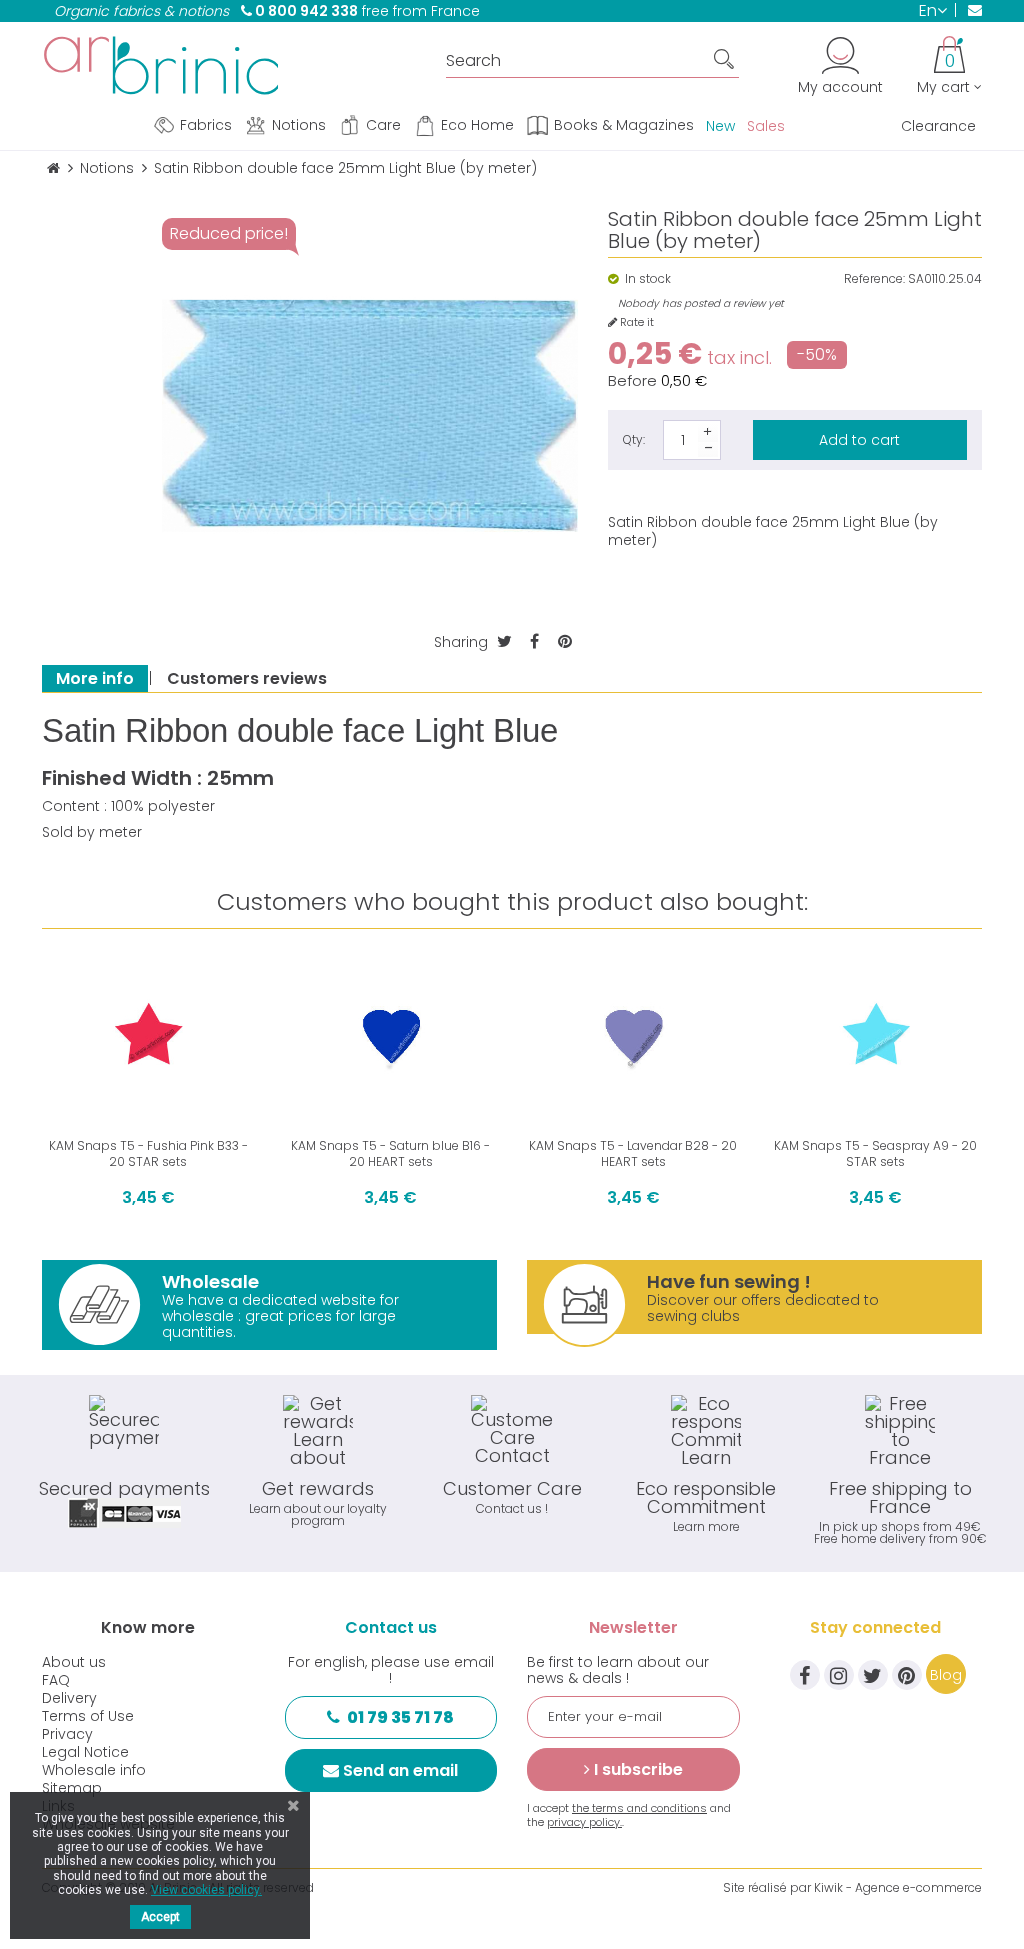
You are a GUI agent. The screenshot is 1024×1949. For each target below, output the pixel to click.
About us (74, 1662)
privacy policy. (584, 1822)
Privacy (67, 1734)
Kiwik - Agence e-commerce (898, 1887)
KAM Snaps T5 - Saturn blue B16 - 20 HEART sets (390, 1153)
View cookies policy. (206, 1890)
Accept (160, 1917)
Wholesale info (94, 1770)
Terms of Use (88, 1716)
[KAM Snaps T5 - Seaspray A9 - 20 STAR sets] (876, 1035)
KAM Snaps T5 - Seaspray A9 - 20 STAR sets (875, 1153)
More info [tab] (95, 678)
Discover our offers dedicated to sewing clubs (763, 1297)
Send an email (400, 1770)
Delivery (69, 1698)
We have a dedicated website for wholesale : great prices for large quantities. (280, 1305)
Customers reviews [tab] (247, 678)
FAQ (56, 1680)
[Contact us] (968, 10)
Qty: (634, 439)
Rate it (635, 322)
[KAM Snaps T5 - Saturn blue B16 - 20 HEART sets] (391, 1035)
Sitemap (72, 1788)
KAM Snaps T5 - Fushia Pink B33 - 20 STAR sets (148, 1153)
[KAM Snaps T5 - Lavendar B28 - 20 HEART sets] (633, 1035)
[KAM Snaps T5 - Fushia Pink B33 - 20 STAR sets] (148, 1035)
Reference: (874, 279)
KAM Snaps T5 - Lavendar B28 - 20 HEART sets (633, 1153)
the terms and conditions (639, 1808)
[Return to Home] (53, 168)
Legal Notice (85, 1752)
